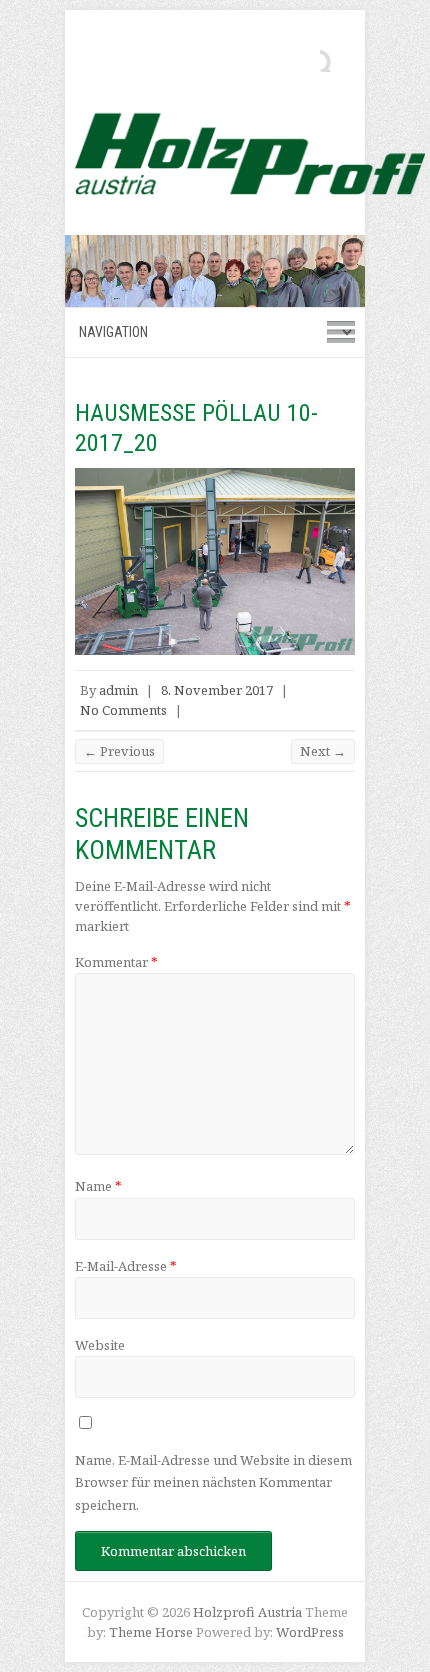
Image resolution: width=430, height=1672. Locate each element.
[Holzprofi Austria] (250, 153)
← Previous (119, 751)
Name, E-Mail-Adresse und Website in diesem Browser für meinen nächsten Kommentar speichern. (213, 1482)
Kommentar (116, 962)
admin (118, 690)
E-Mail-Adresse (126, 1266)
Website (100, 1345)
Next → (323, 751)
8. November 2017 (217, 690)
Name (98, 1186)
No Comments (123, 710)
